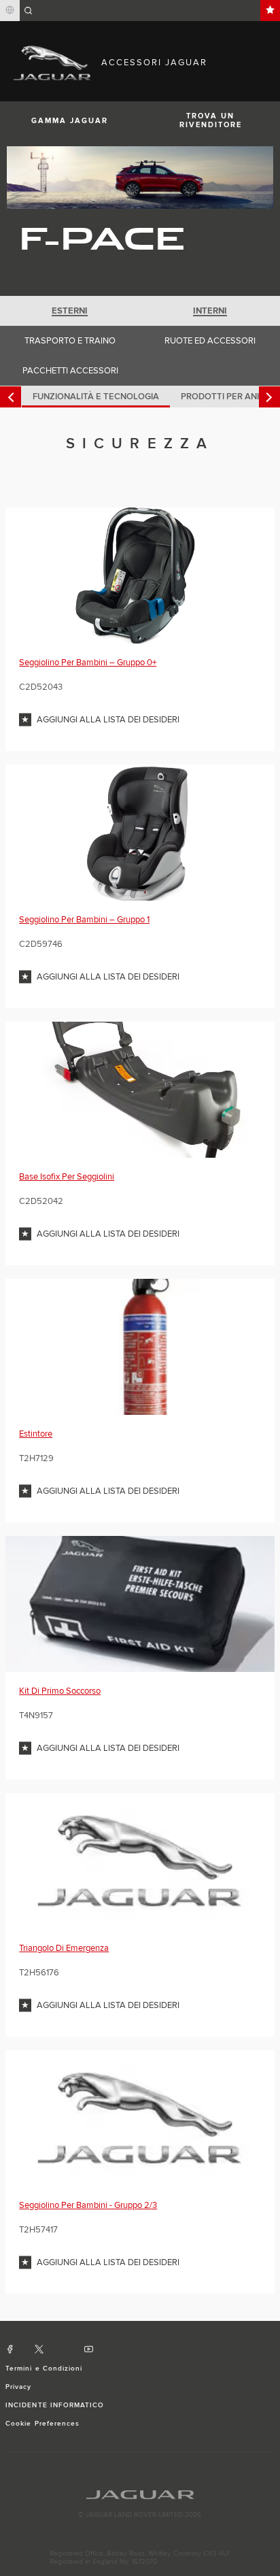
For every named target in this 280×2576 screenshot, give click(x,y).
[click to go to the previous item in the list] (11, 397)
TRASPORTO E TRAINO (70, 341)
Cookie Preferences (42, 2424)
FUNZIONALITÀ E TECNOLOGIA (96, 397)
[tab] (70, 311)
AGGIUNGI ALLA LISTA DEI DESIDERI (108, 720)
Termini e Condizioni (44, 2369)
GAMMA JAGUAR (70, 121)
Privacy (18, 2387)
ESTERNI (70, 311)
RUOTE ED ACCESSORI (210, 341)
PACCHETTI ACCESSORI (70, 371)
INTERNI (210, 311)
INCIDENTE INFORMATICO (55, 2405)
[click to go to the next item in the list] (269, 397)
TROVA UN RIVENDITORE (211, 120)
